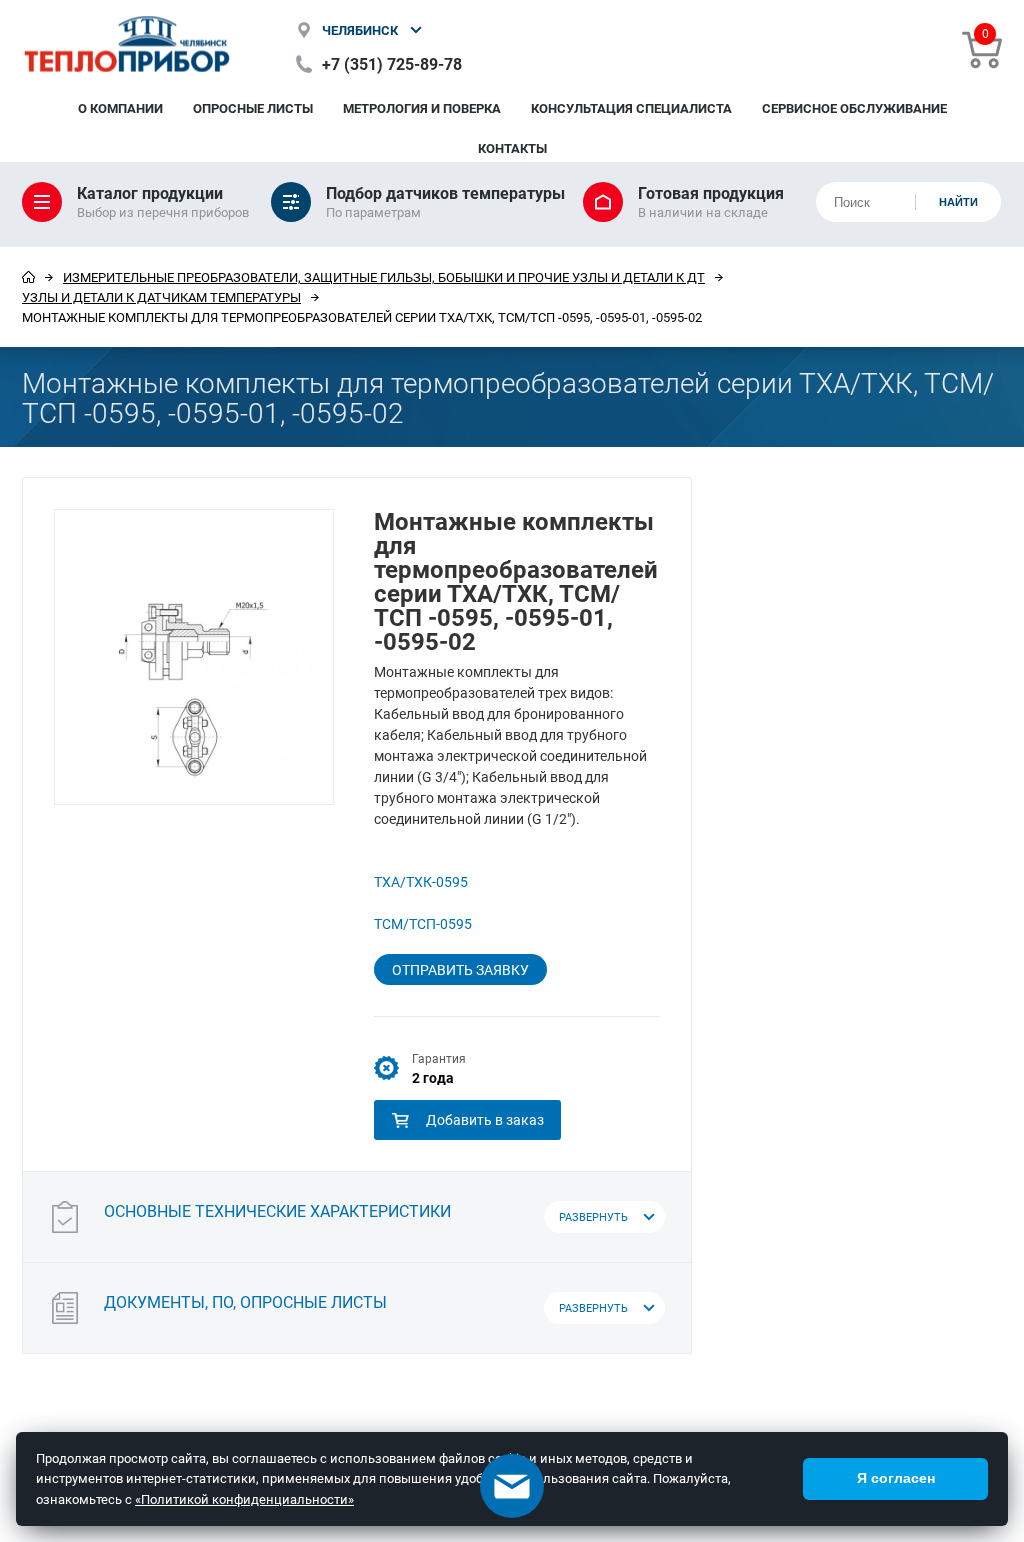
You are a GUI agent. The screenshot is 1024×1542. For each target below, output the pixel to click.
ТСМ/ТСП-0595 (423, 923)
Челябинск (360, 30)
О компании (120, 108)
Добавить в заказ (485, 1119)
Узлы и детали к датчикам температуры (161, 297)
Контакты (512, 148)
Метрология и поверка (422, 108)
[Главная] (28, 277)
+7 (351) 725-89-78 (392, 63)
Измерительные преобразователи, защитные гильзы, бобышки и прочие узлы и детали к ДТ (384, 277)
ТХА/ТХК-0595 (421, 881)
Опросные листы (253, 108)
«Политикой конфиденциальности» (244, 1499)
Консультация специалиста (631, 108)
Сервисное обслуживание (854, 108)
